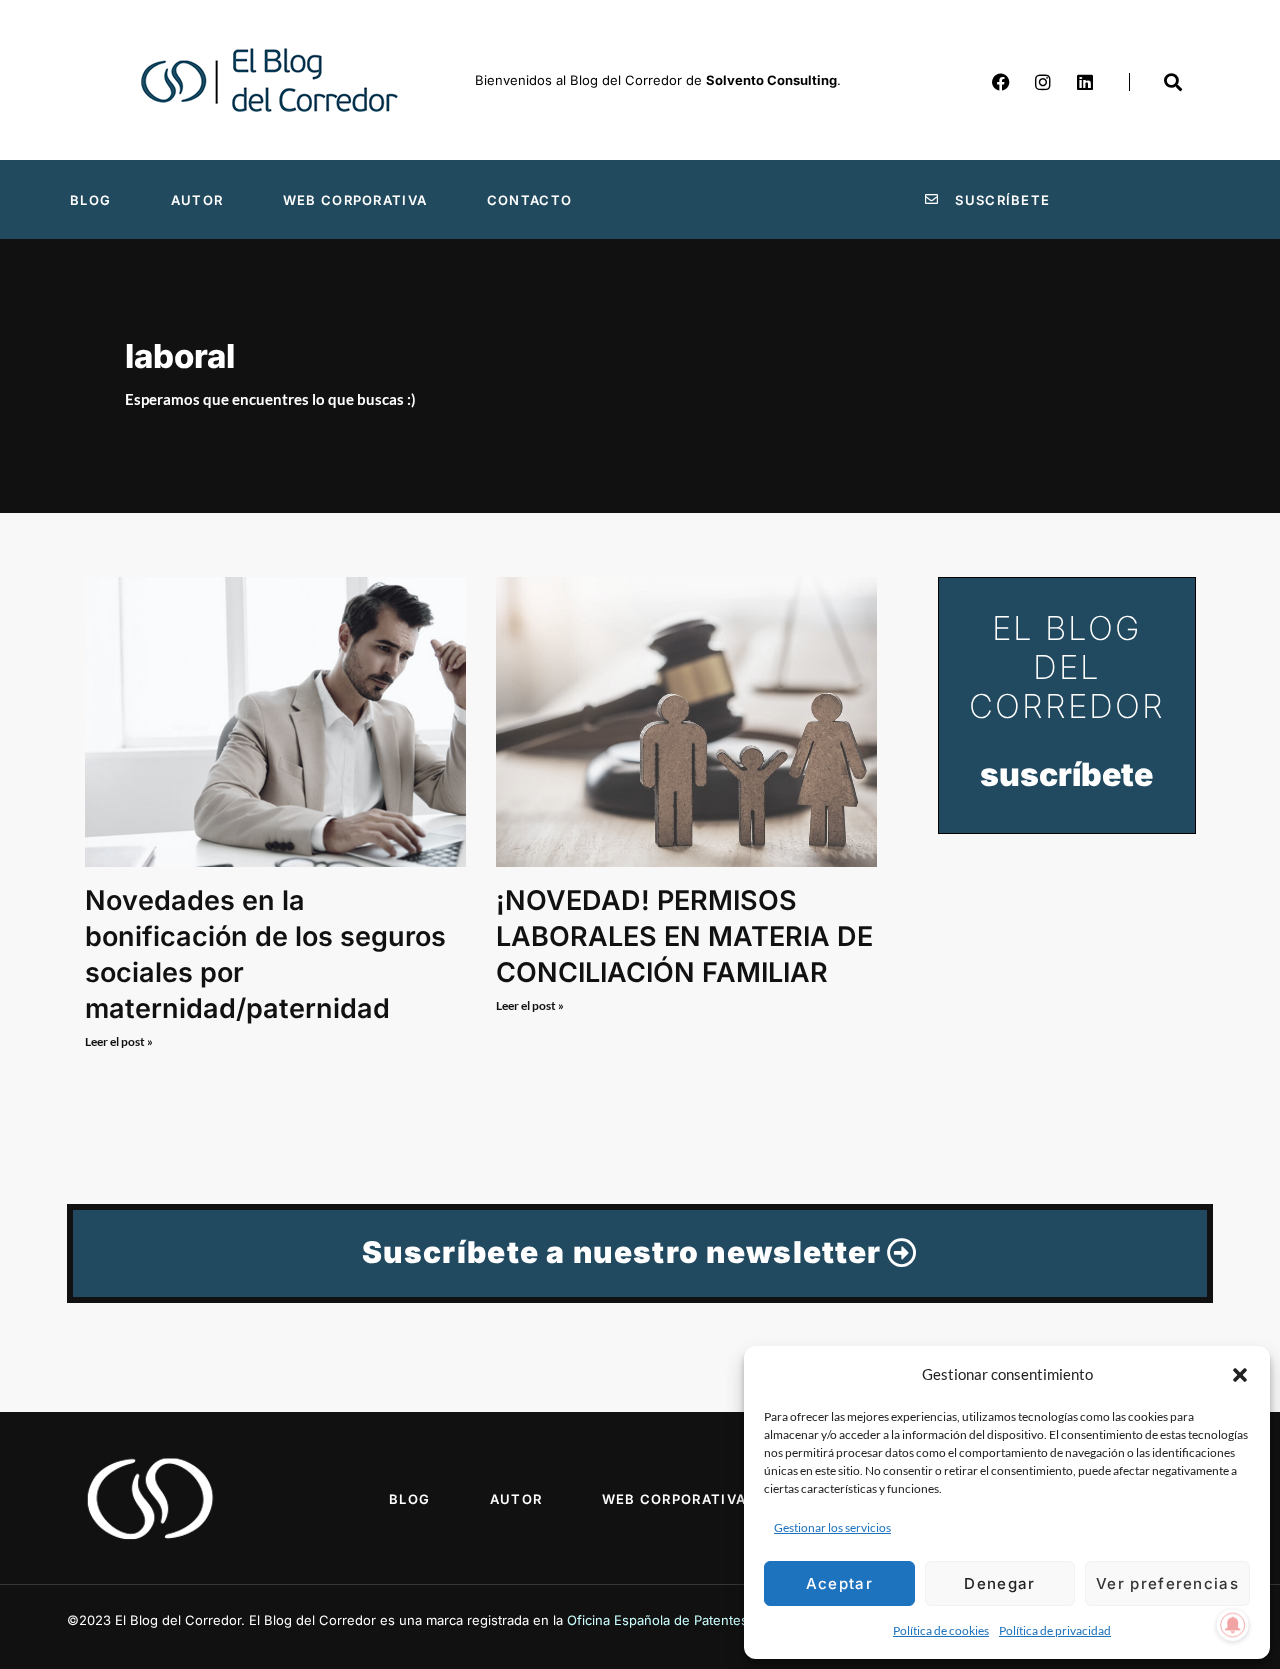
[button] (1240, 1375)
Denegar (999, 1583)
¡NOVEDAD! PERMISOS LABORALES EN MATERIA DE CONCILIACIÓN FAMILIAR (684, 936)
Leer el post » (119, 1041)
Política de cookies (941, 1630)
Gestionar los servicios (832, 1527)
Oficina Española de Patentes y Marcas (687, 1620)
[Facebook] (1001, 82)
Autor (197, 200)
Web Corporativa (355, 200)
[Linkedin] (1085, 82)
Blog (90, 200)
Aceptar (839, 1583)
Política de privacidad (1055, 1630)
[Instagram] (1043, 82)
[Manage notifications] (1233, 1625)
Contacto (529, 200)
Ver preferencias (1167, 1583)
